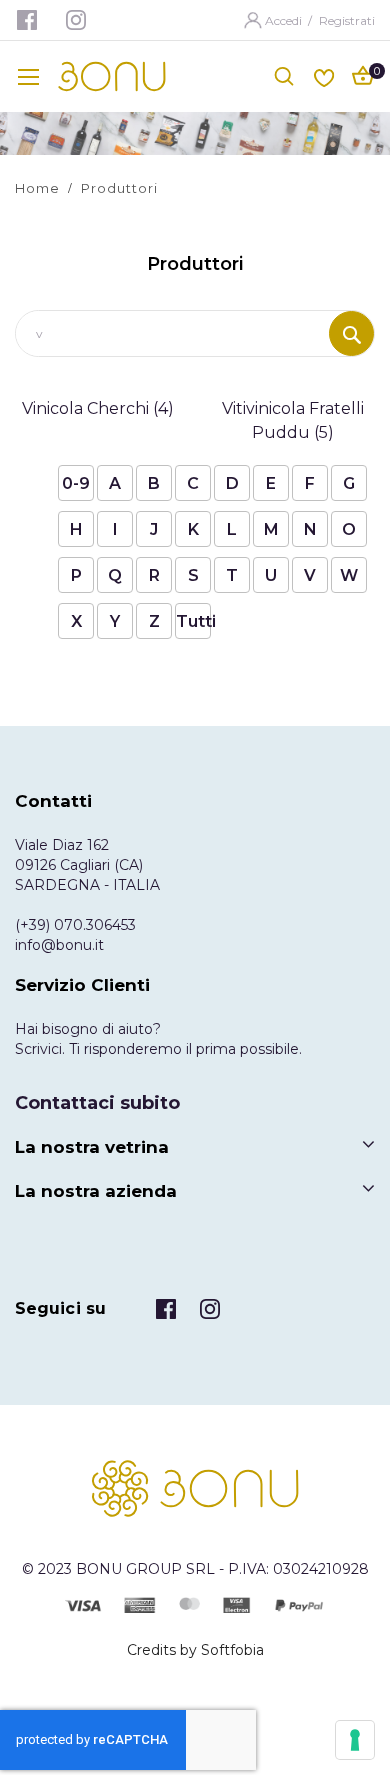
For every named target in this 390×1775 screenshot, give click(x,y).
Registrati (347, 20)
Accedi (285, 20)
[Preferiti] (324, 75)
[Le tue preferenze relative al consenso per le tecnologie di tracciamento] (355, 1740)
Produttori (119, 188)
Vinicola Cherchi (98, 408)
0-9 (76, 483)
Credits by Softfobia (195, 1650)
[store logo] (112, 76)
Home (37, 188)
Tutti (193, 621)
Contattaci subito (97, 1103)
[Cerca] (351, 333)
